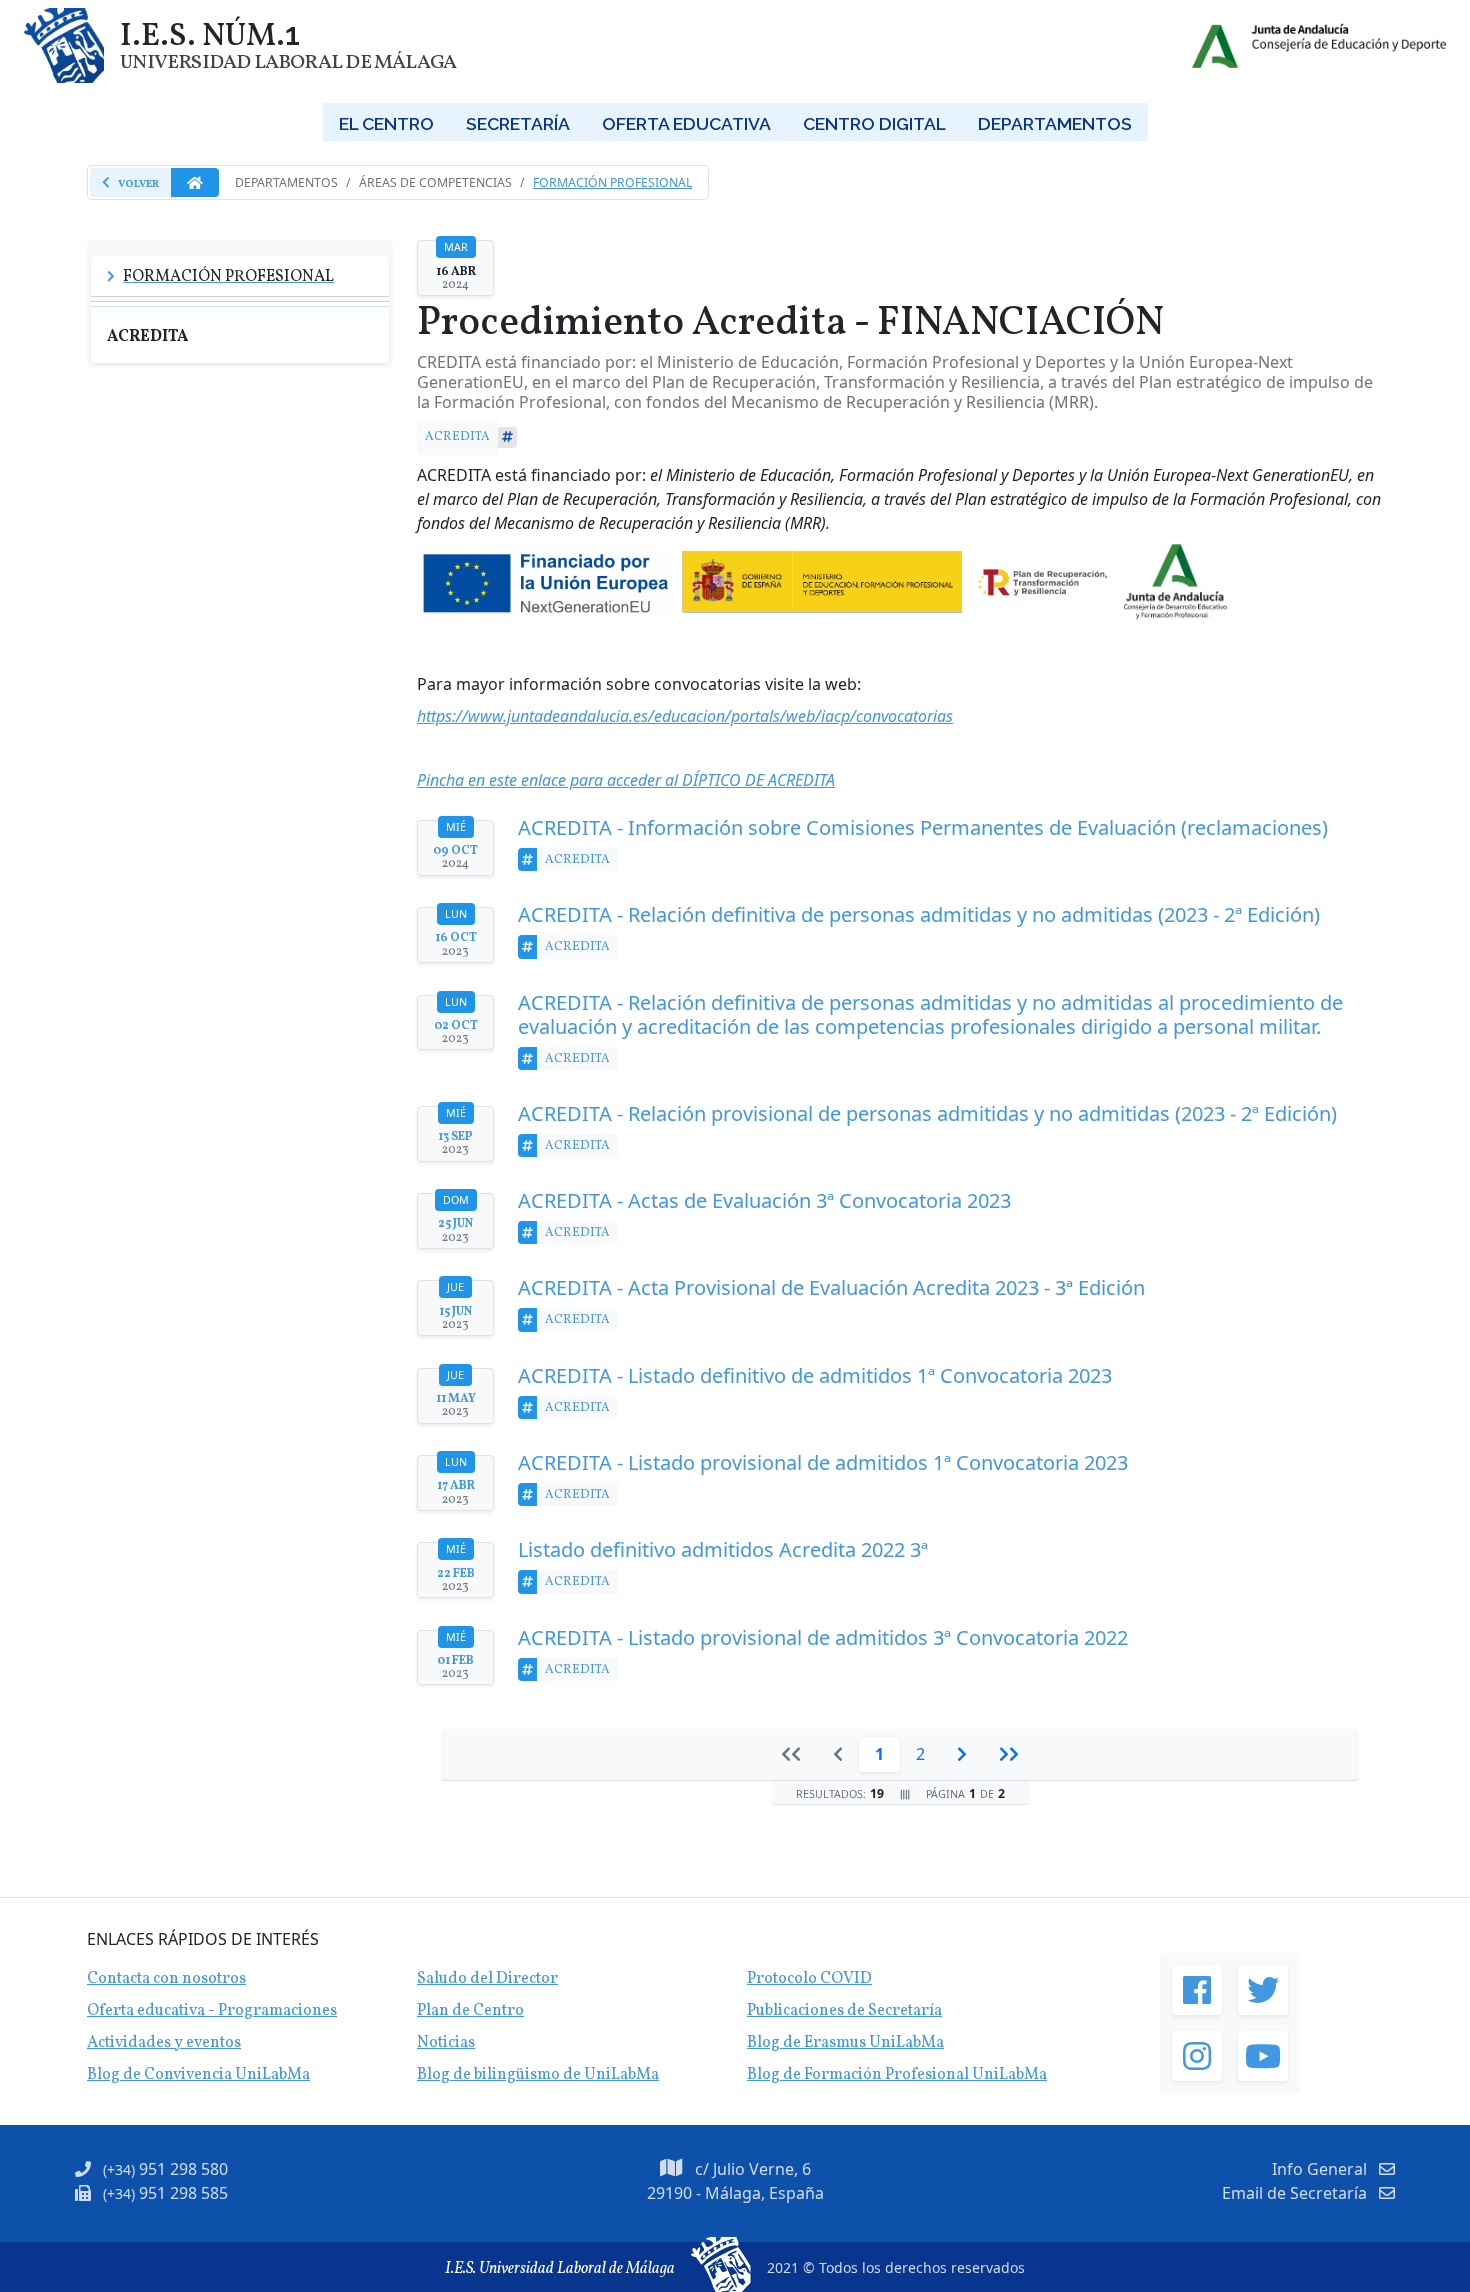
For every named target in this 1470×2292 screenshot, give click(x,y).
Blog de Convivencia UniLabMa (198, 2075)
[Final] (1009, 1754)
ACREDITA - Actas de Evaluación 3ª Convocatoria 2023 (764, 1201)
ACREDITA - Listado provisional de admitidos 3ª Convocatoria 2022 (823, 1638)
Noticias (446, 2043)
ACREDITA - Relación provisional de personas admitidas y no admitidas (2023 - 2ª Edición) (927, 1114)
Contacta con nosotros (166, 1979)
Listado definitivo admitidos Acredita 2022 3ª (723, 1550)
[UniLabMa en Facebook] (1197, 1990)
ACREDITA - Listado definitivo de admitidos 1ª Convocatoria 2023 (815, 1376)
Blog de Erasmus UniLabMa (845, 2043)
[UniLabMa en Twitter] (1263, 1990)
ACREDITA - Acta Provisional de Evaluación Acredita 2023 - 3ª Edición (831, 1288)
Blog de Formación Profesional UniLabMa (897, 2075)
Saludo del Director (487, 1979)
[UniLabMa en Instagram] (1197, 2056)
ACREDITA (457, 436)
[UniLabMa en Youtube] (1263, 2056)
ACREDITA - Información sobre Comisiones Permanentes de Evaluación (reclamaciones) (923, 828)
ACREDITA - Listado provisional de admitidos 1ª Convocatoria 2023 (823, 1463)
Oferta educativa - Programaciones (212, 2011)
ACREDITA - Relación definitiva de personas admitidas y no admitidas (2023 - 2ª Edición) (919, 915)
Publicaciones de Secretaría (844, 2011)
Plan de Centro (470, 2011)
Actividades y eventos (164, 2043)
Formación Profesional (612, 182)
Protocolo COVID (809, 1979)
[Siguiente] (962, 1754)
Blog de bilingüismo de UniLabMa (538, 2075)
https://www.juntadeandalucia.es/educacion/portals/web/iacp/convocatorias (685, 716)
